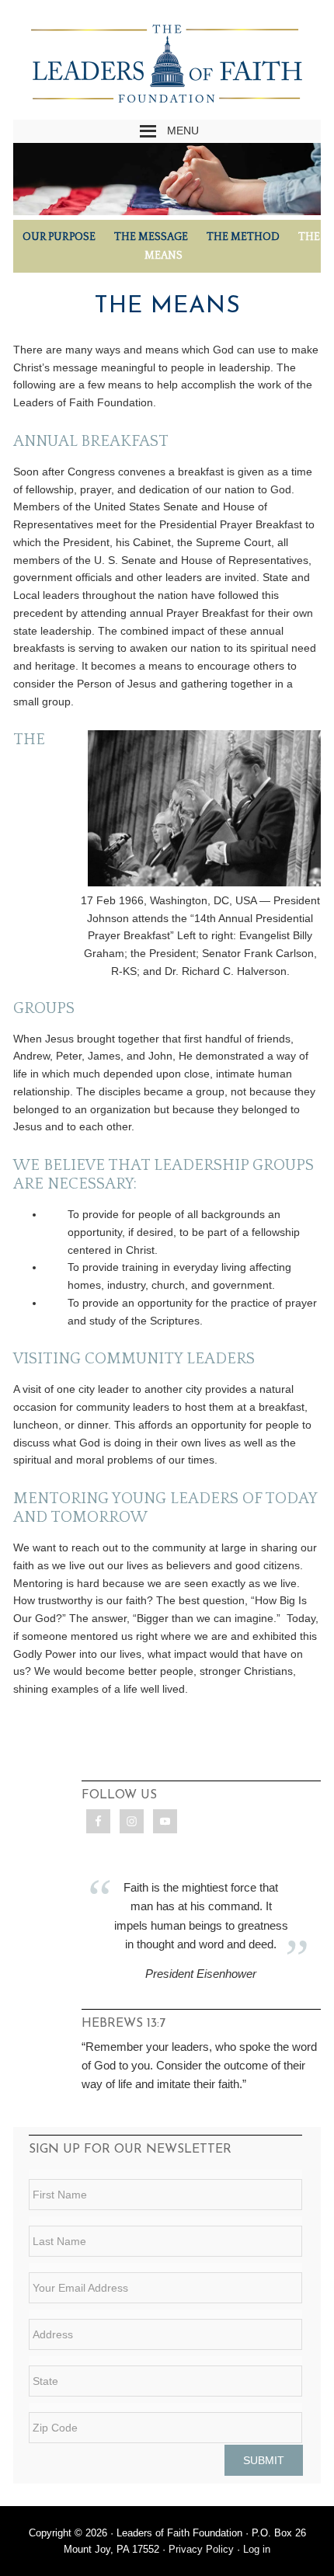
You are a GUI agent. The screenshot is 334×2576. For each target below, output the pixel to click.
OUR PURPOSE (59, 237)
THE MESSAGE (151, 237)
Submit (264, 2460)
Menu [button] (183, 131)
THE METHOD (243, 237)
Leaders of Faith (167, 67)
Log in (257, 2549)
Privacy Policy (201, 2549)
